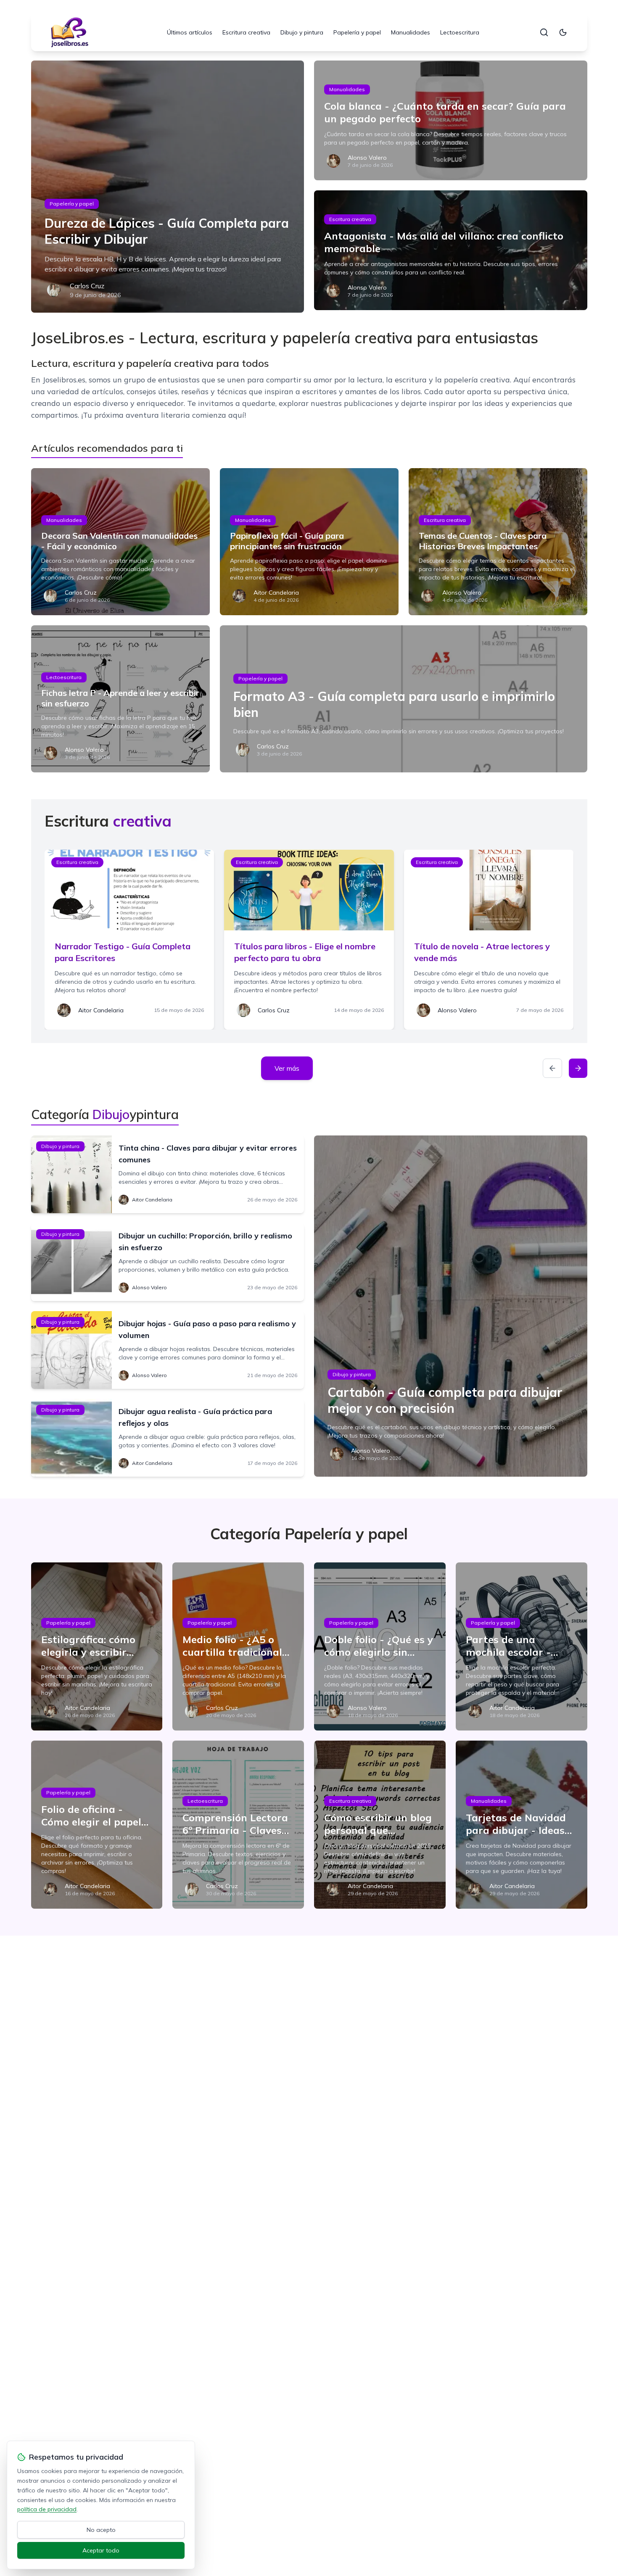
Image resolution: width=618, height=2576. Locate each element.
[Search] (544, 32)
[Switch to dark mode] (563, 32)
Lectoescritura (460, 32)
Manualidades (411, 32)
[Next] (578, 1068)
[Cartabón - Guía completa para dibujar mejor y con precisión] (451, 1306)
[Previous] (552, 1068)
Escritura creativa (246, 32)
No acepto (101, 2530)
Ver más (287, 1068)
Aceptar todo (101, 2550)
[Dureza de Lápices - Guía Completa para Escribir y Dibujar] (168, 187)
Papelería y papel (357, 32)
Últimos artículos (190, 32)
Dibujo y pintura (302, 32)
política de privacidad (47, 2509)
